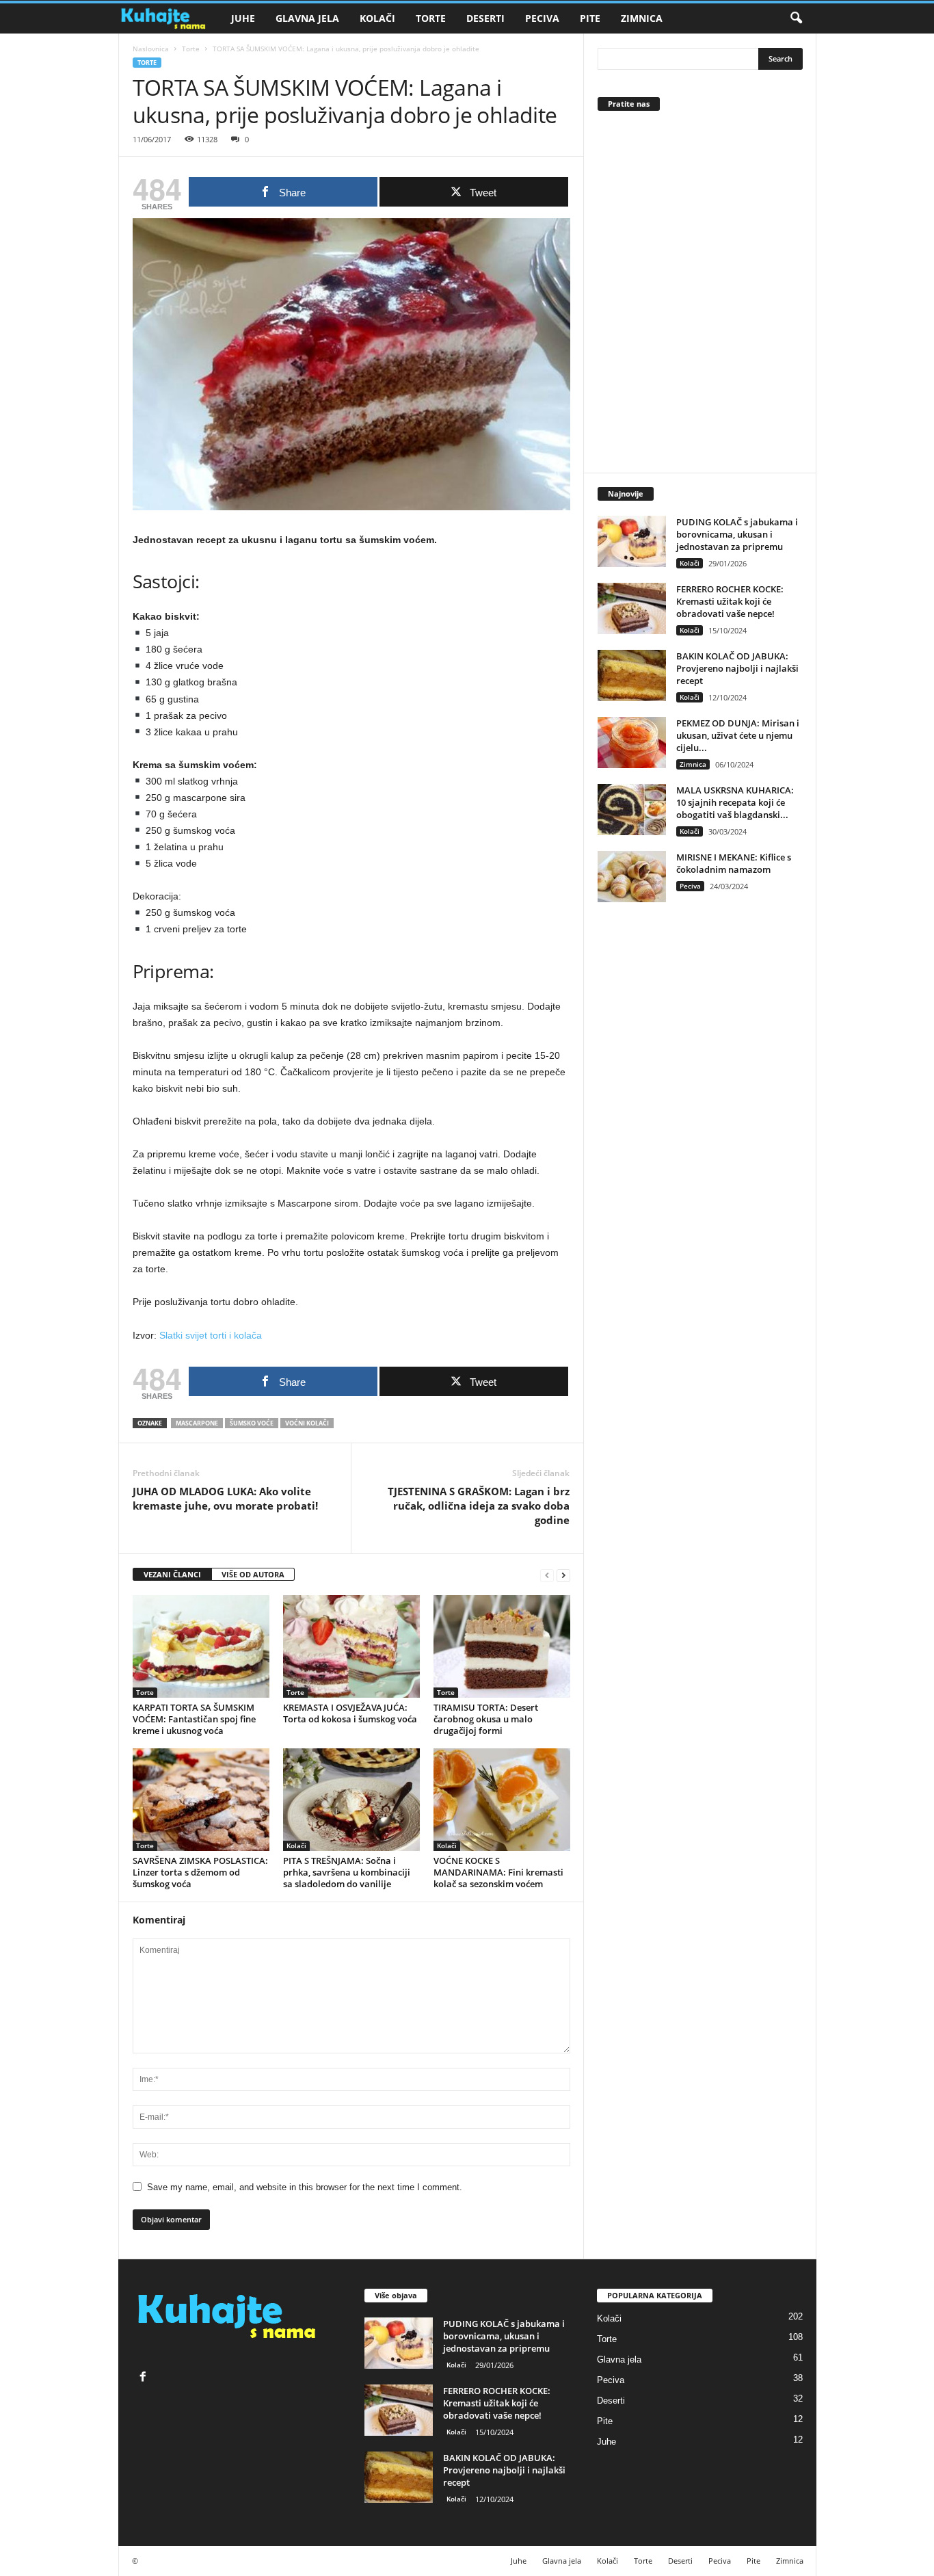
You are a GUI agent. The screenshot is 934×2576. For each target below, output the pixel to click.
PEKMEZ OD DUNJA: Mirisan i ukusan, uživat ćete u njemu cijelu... (738, 735)
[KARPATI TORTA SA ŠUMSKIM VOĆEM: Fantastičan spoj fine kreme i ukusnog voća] (201, 1646)
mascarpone (197, 1423)
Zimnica (642, 18)
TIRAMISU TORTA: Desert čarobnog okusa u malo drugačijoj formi (486, 1719)
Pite (590, 18)
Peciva (542, 18)
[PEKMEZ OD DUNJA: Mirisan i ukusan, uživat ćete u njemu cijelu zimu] (632, 742)
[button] (796, 18)
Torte (431, 18)
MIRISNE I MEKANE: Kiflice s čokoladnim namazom (734, 863)
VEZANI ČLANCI (172, 1574)
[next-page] (563, 1575)
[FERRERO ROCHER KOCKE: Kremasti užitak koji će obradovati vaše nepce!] (632, 608)
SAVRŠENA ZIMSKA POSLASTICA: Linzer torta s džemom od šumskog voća (200, 1872)
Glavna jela (307, 18)
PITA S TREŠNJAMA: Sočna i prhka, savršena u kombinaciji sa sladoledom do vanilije (347, 1872)
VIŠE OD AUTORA (253, 1574)
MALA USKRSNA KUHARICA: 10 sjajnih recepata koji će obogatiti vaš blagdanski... (735, 802)
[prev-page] (547, 1575)
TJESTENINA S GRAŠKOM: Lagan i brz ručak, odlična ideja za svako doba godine (479, 1506)
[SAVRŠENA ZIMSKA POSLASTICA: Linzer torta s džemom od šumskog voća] (201, 1800)
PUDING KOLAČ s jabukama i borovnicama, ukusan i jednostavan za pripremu (737, 534)
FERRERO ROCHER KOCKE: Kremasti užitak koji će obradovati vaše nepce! (730, 601)
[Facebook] (145, 2378)
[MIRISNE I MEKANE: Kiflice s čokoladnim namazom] (632, 877)
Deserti (485, 18)
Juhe (243, 18)
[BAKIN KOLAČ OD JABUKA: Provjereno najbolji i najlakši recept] (632, 675)
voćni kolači (307, 1423)
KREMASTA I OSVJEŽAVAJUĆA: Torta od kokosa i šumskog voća (350, 1713)
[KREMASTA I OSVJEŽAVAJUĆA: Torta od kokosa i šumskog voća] (351, 1646)
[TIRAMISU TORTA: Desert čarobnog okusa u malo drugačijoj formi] (502, 1646)
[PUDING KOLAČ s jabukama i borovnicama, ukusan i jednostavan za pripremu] (632, 541)
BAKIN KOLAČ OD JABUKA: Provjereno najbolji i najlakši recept (737, 668)
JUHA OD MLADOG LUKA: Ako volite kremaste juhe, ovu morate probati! (225, 1498)
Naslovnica (151, 49)
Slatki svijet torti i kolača (211, 1335)
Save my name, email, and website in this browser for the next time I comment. (305, 2187)
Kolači (377, 18)
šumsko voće (252, 1423)
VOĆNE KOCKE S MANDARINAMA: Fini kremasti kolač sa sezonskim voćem (498, 1872)
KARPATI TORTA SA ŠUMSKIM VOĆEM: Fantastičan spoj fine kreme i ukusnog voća (194, 1719)
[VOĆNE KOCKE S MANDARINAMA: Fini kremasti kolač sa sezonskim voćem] (502, 1800)
